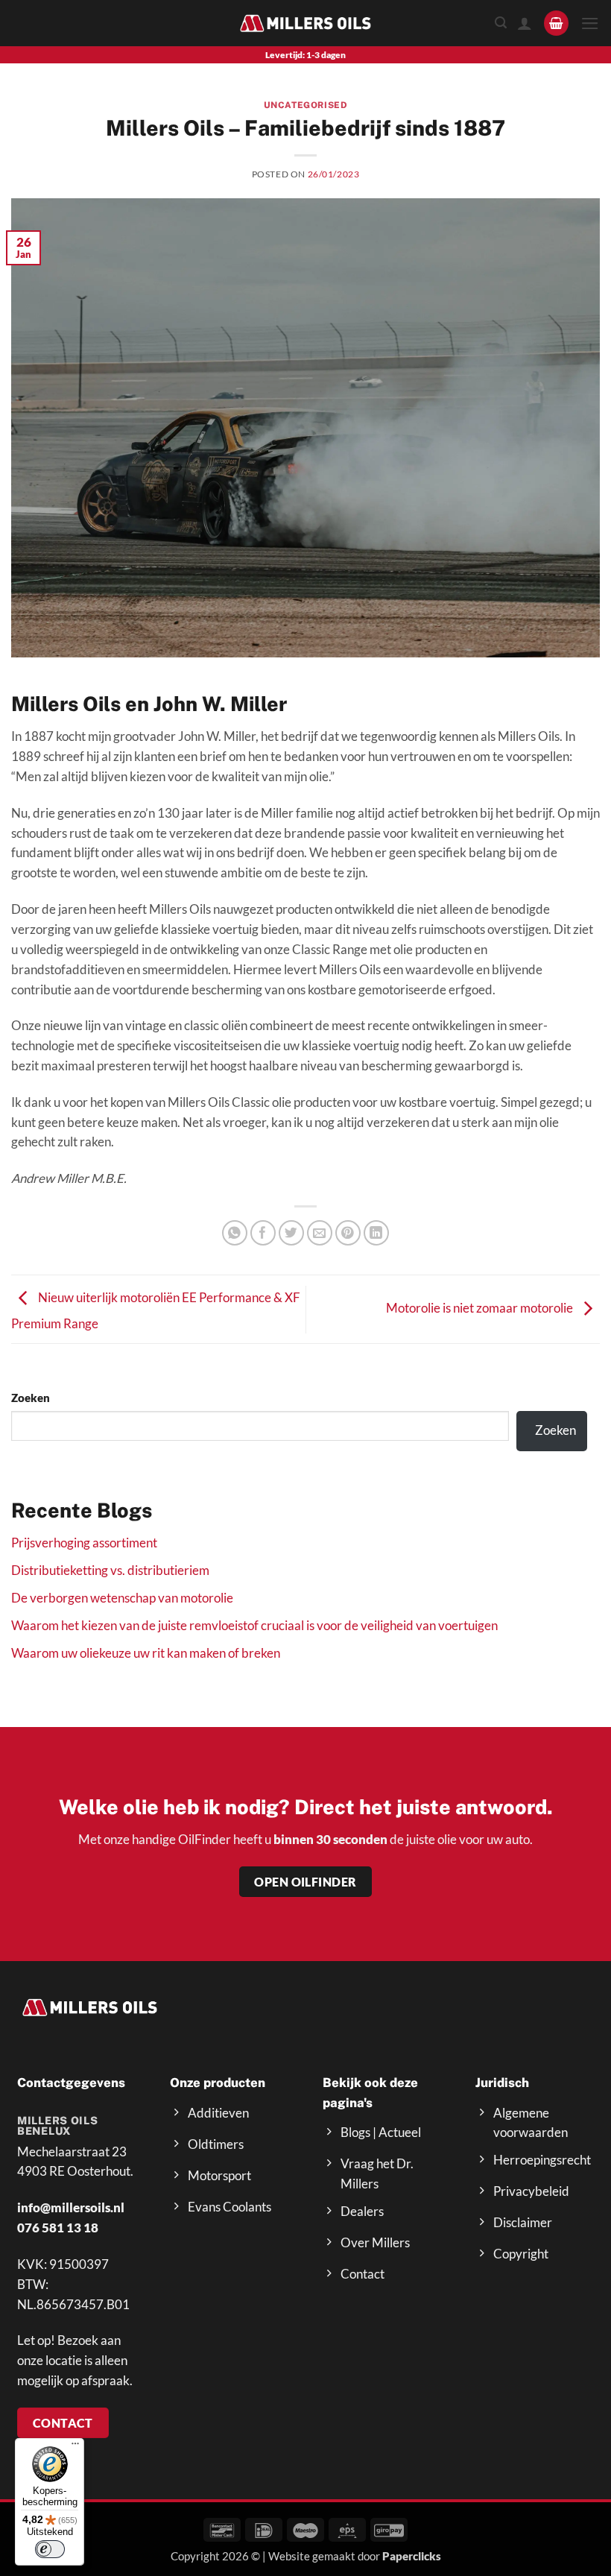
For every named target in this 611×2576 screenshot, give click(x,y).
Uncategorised (306, 105)
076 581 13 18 (58, 2228)
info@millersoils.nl (71, 2207)
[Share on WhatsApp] (235, 1233)
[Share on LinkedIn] (377, 1233)
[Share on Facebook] (263, 1233)
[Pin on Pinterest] (348, 1233)
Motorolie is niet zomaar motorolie (481, 1308)
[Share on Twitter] (292, 1233)
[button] (557, 23)
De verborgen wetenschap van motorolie (122, 1598)
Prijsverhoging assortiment (84, 1543)
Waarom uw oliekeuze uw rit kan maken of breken (146, 1653)
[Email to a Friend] (320, 1233)
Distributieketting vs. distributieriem (110, 1570)
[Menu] (75, 2447)
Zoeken (31, 1398)
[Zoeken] (501, 23)
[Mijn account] (525, 23)
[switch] (50, 2549)
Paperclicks (412, 2556)
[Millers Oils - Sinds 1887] (305, 23)
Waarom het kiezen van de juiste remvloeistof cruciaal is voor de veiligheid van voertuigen (254, 1625)
